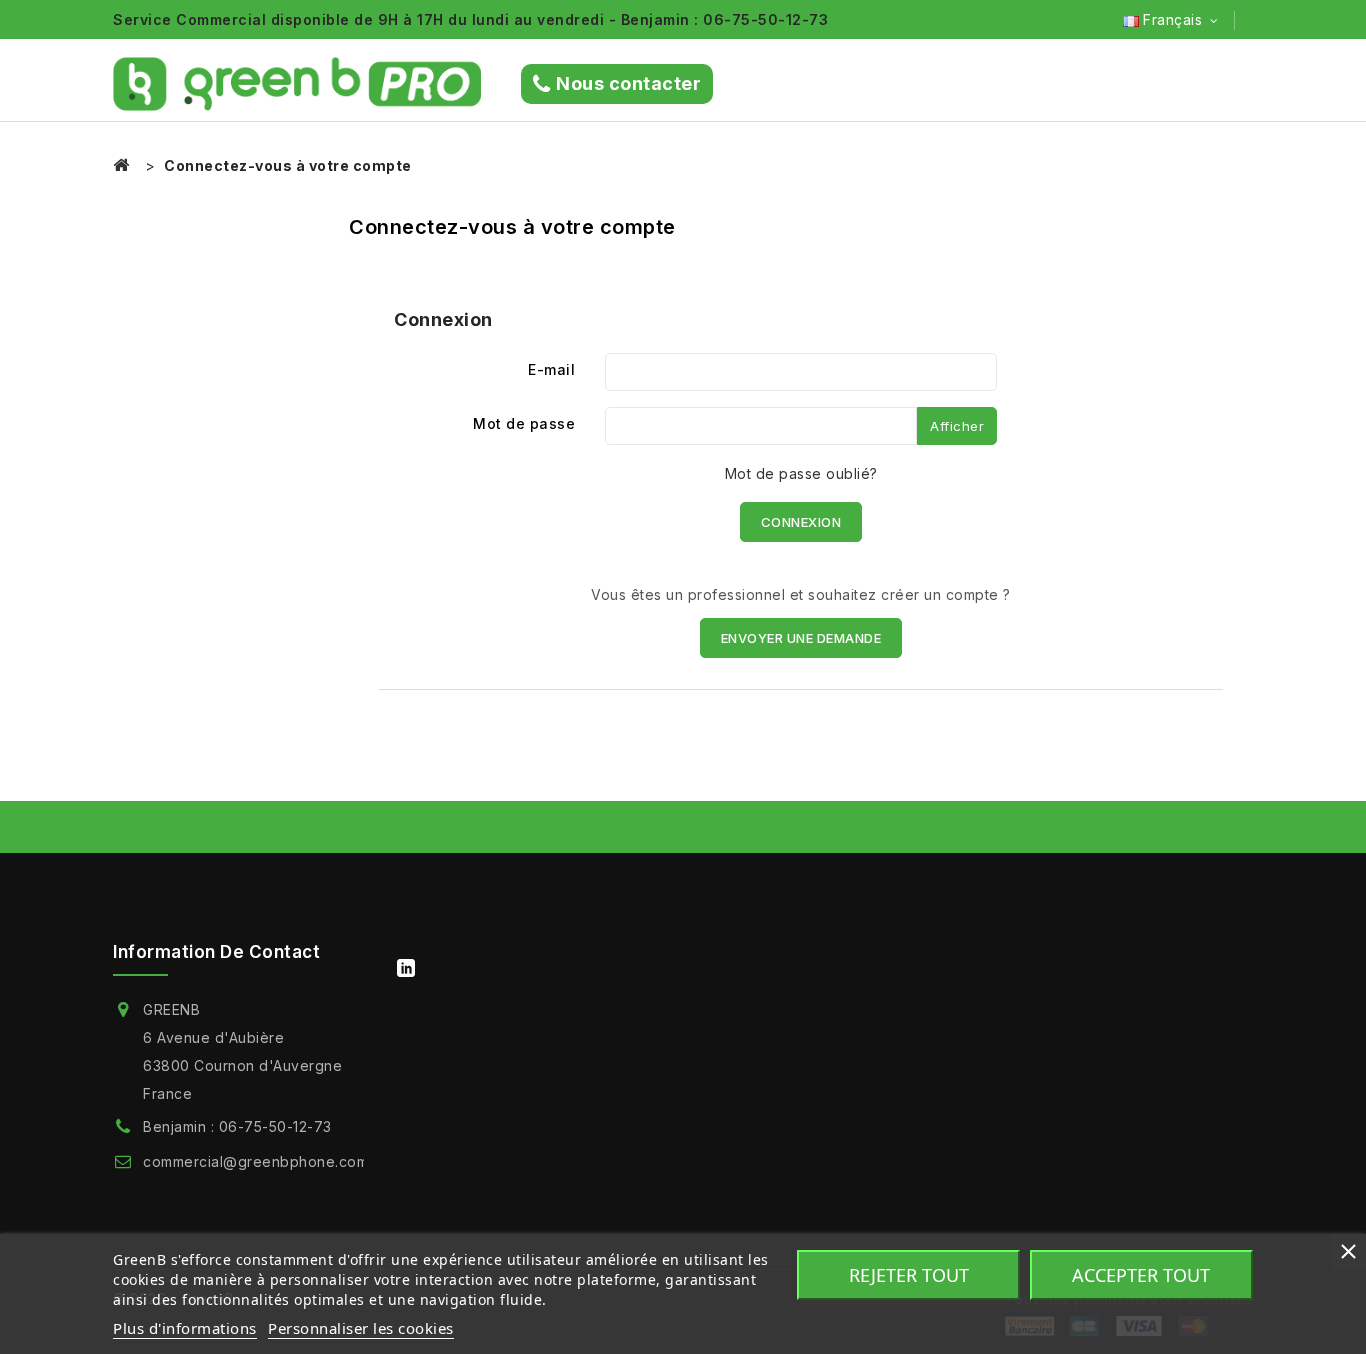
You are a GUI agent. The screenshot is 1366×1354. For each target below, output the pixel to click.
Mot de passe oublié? (801, 473)
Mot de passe (524, 423)
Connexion (801, 522)
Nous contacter (628, 83)
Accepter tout (1141, 1275)
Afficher (957, 426)
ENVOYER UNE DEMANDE (801, 638)
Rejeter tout (909, 1275)
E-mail (551, 369)
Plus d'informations (185, 1328)
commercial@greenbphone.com (255, 1161)
